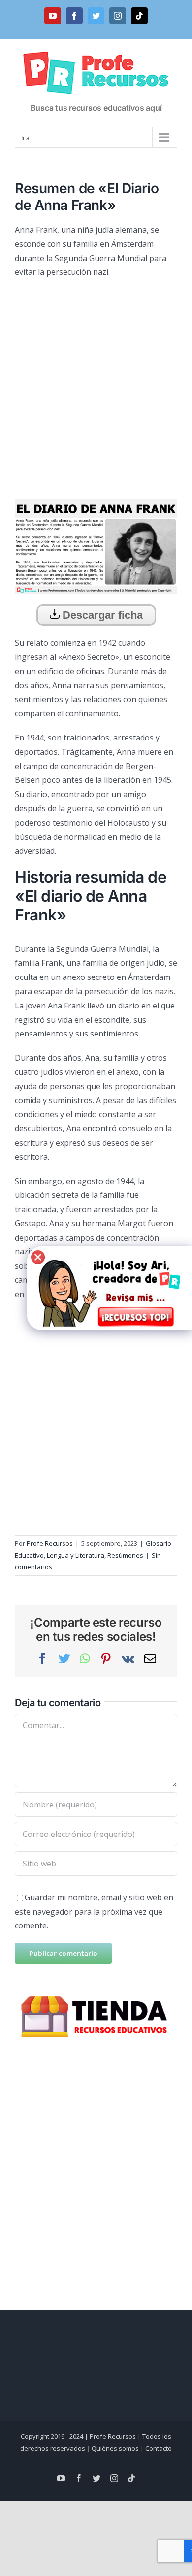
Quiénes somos (115, 2448)
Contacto (159, 2448)
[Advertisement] (96, 385)
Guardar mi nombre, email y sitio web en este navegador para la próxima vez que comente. (94, 1912)
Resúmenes (125, 1555)
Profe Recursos (50, 1543)
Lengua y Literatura (76, 1555)
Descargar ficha (101, 615)
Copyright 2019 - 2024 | (55, 2436)
